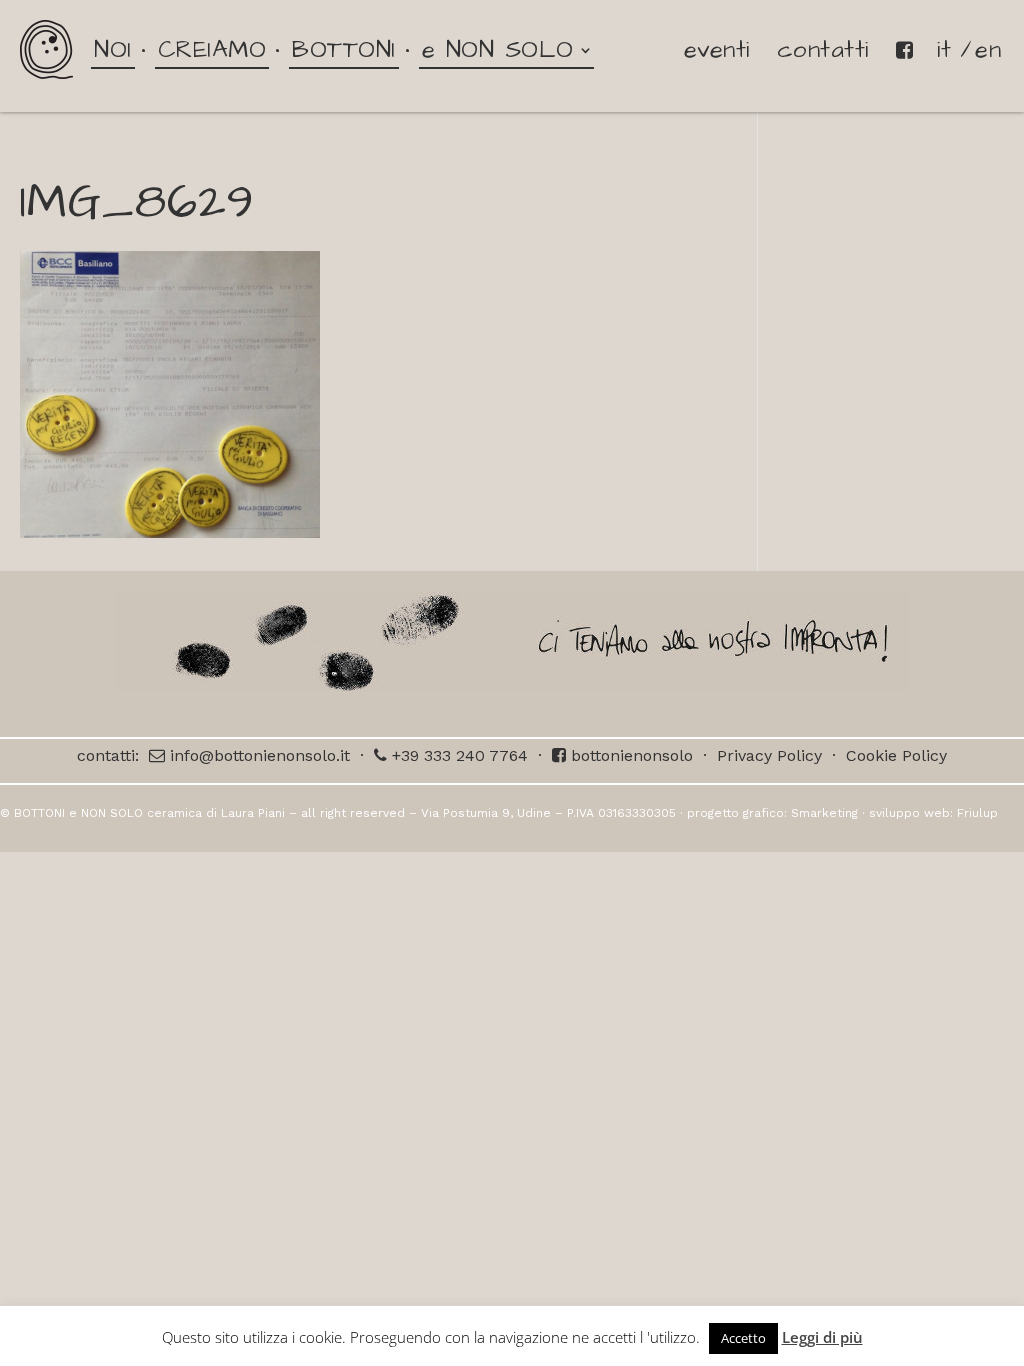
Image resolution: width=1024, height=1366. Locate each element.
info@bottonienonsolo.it (257, 755)
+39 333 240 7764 (457, 755)
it (944, 50)
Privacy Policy (769, 755)
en (988, 50)
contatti (823, 50)
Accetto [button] (743, 1338)
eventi (717, 50)
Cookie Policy (896, 755)
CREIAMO (212, 50)
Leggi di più (822, 1337)
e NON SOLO (498, 50)
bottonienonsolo (629, 755)
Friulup (977, 813)
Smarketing (824, 813)
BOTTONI (344, 50)
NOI (113, 50)
